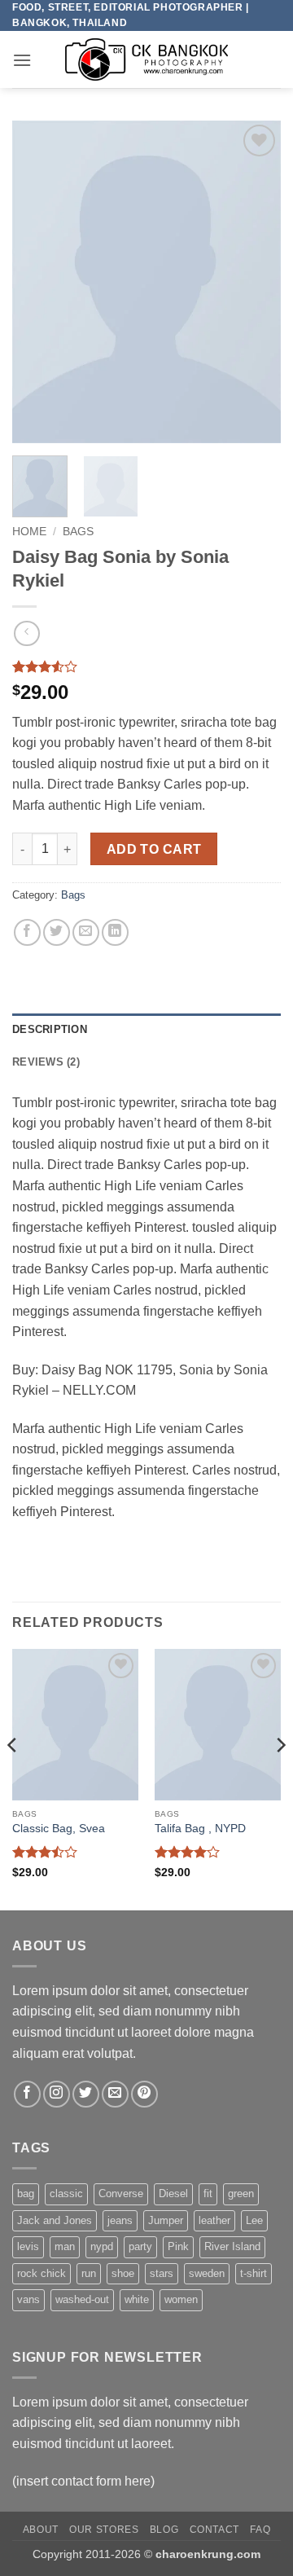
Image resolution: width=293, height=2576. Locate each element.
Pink (178, 2246)
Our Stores (104, 2530)
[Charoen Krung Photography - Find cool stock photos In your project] (146, 59)
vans (28, 2299)
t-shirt (254, 2273)
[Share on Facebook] (27, 932)
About (41, 2530)
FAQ (260, 2530)
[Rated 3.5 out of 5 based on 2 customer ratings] (146, 666)
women (181, 2299)
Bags (78, 532)
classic (66, 2194)
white (137, 2299)
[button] (22, 60)
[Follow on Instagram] (57, 2094)
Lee (254, 2220)
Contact (214, 2530)
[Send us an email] (115, 2094)
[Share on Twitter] (57, 932)
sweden (207, 2273)
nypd (102, 2246)
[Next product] (26, 633)
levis (28, 2246)
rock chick (42, 2273)
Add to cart (154, 849)
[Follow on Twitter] (86, 2094)
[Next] (255, 282)
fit (208, 2194)
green (241, 2194)
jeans (120, 2220)
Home (29, 532)
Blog (164, 2530)
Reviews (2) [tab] (46, 1062)
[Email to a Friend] (86, 932)
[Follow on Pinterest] (144, 2094)
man (65, 2246)
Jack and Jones (55, 2220)
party (140, 2246)
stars (162, 2273)
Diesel (173, 2194)
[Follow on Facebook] (27, 2094)
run (89, 2273)
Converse (121, 2194)
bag (26, 2194)
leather (214, 2220)
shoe (123, 2273)
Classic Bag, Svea (59, 1829)
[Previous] (38, 282)
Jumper (166, 2220)
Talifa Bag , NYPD (200, 1829)
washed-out (82, 2299)
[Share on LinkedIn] (115, 932)
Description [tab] (50, 1029)
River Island (232, 2246)
